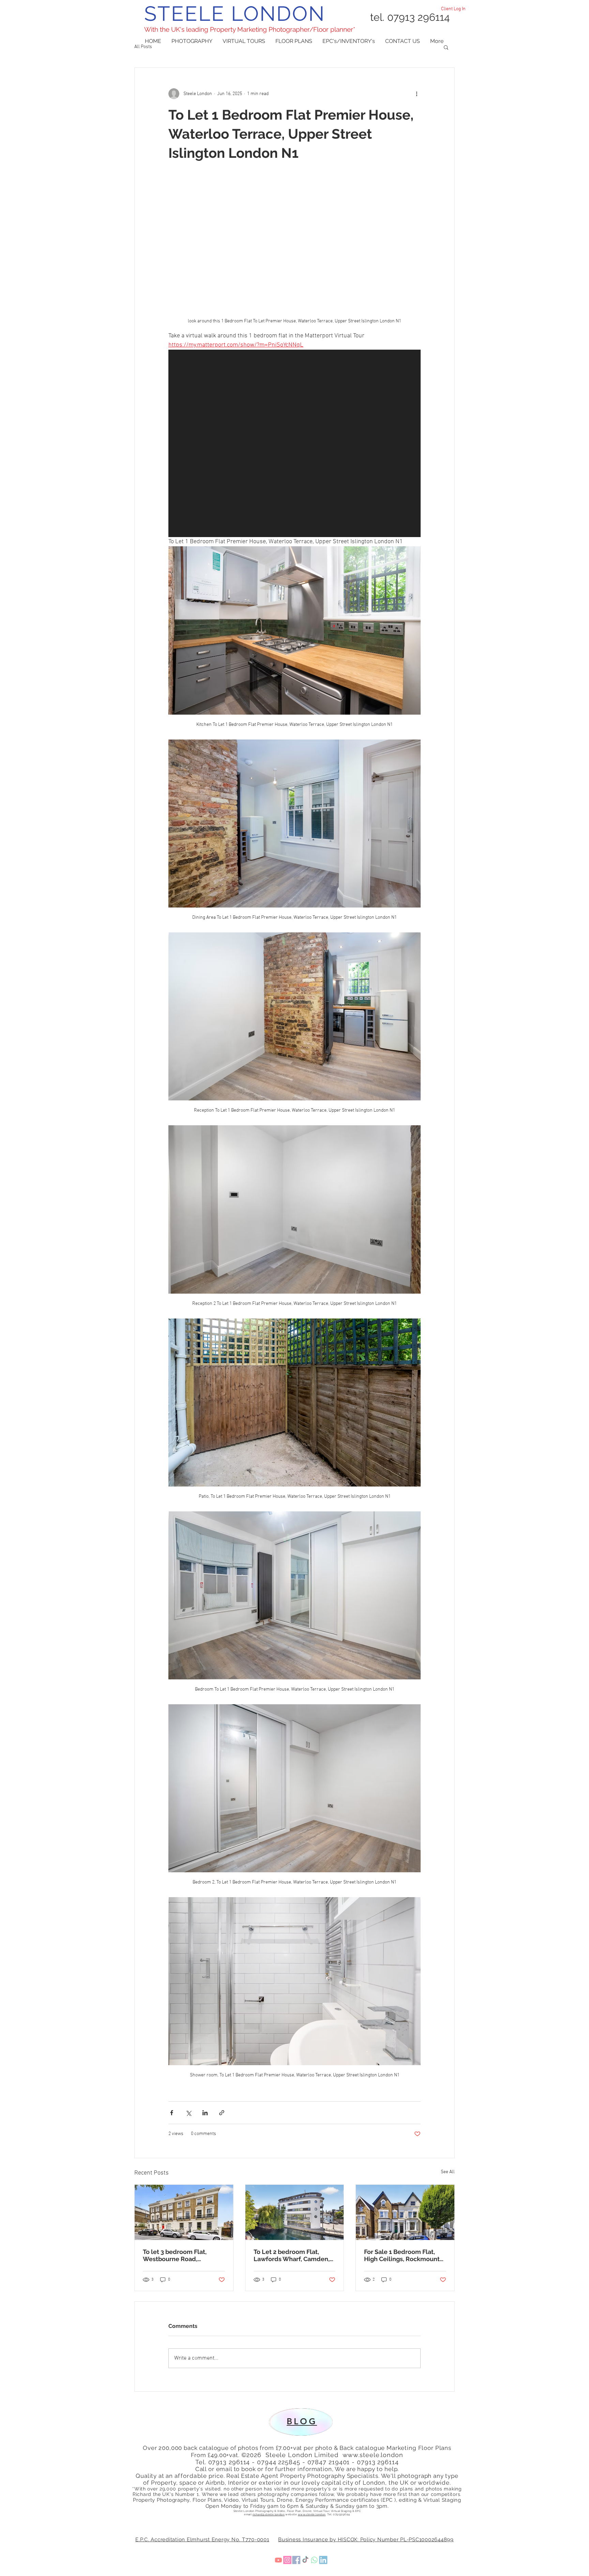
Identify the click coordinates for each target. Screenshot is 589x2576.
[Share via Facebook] (172, 2113)
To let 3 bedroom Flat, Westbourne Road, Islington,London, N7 (175, 2255)
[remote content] (294, 443)
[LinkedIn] (348, 2560)
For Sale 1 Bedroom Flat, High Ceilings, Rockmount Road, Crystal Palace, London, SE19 (402, 2255)
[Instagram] (273, 2560)
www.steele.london (373, 2455)
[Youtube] (254, 2560)
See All (448, 2172)
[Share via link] (222, 2113)
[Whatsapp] (329, 2560)
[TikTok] (310, 2560)
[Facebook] (291, 2560)
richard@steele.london (269, 2514)
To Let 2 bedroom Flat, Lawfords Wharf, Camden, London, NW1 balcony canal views (292, 2255)
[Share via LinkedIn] (205, 2113)
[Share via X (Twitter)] (188, 2113)
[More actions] (417, 94)
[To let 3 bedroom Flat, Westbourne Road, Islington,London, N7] (184, 2212)
